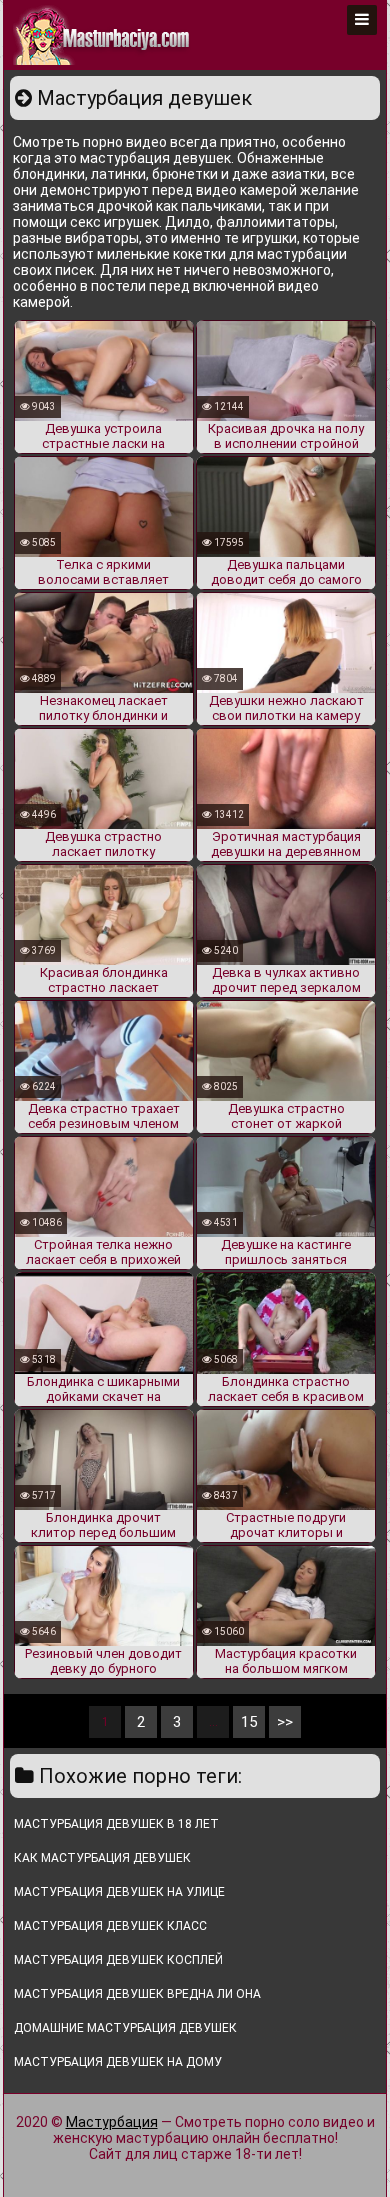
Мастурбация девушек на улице (119, 1892)
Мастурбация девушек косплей (118, 1960)
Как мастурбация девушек (102, 1858)
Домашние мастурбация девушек (125, 2028)
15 (249, 1722)
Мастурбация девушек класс (110, 1926)
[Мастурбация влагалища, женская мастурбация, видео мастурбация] (103, 35)
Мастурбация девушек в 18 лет (116, 1824)
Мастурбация (112, 2122)
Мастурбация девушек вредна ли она (137, 1994)
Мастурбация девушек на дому (118, 2062)
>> (285, 1722)
